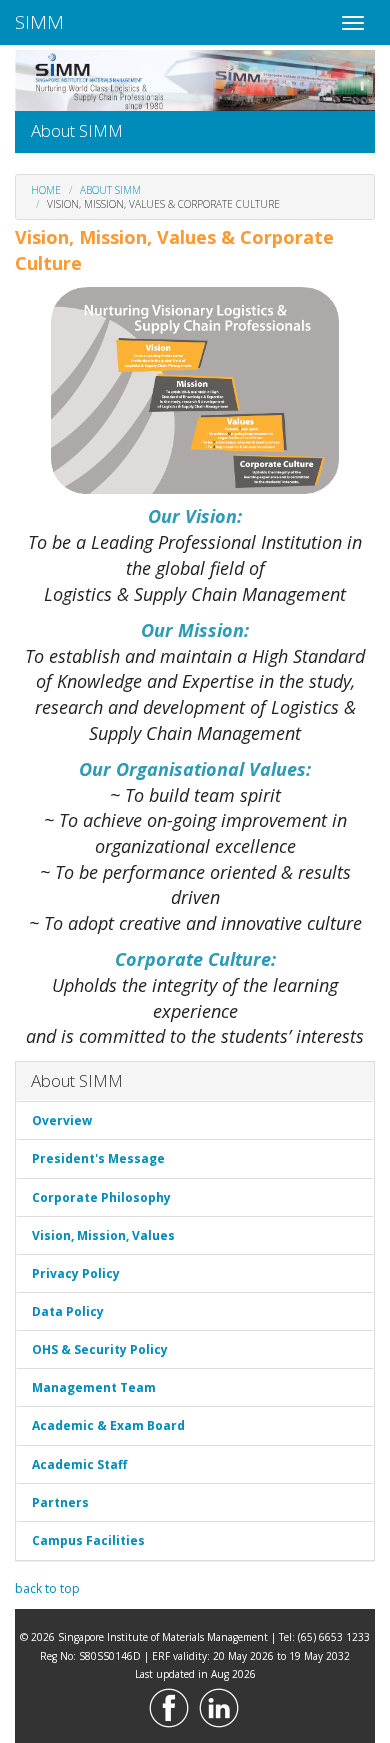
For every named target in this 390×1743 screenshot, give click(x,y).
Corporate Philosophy (101, 1197)
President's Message (98, 1158)
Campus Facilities (88, 1540)
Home (46, 190)
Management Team (94, 1387)
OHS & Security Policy (100, 1349)
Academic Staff (79, 1464)
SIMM (39, 22)
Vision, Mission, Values (103, 1235)
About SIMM (110, 190)
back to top (47, 1588)
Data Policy (68, 1311)
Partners (60, 1502)
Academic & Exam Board (108, 1425)
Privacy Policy (76, 1273)
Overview (62, 1120)
